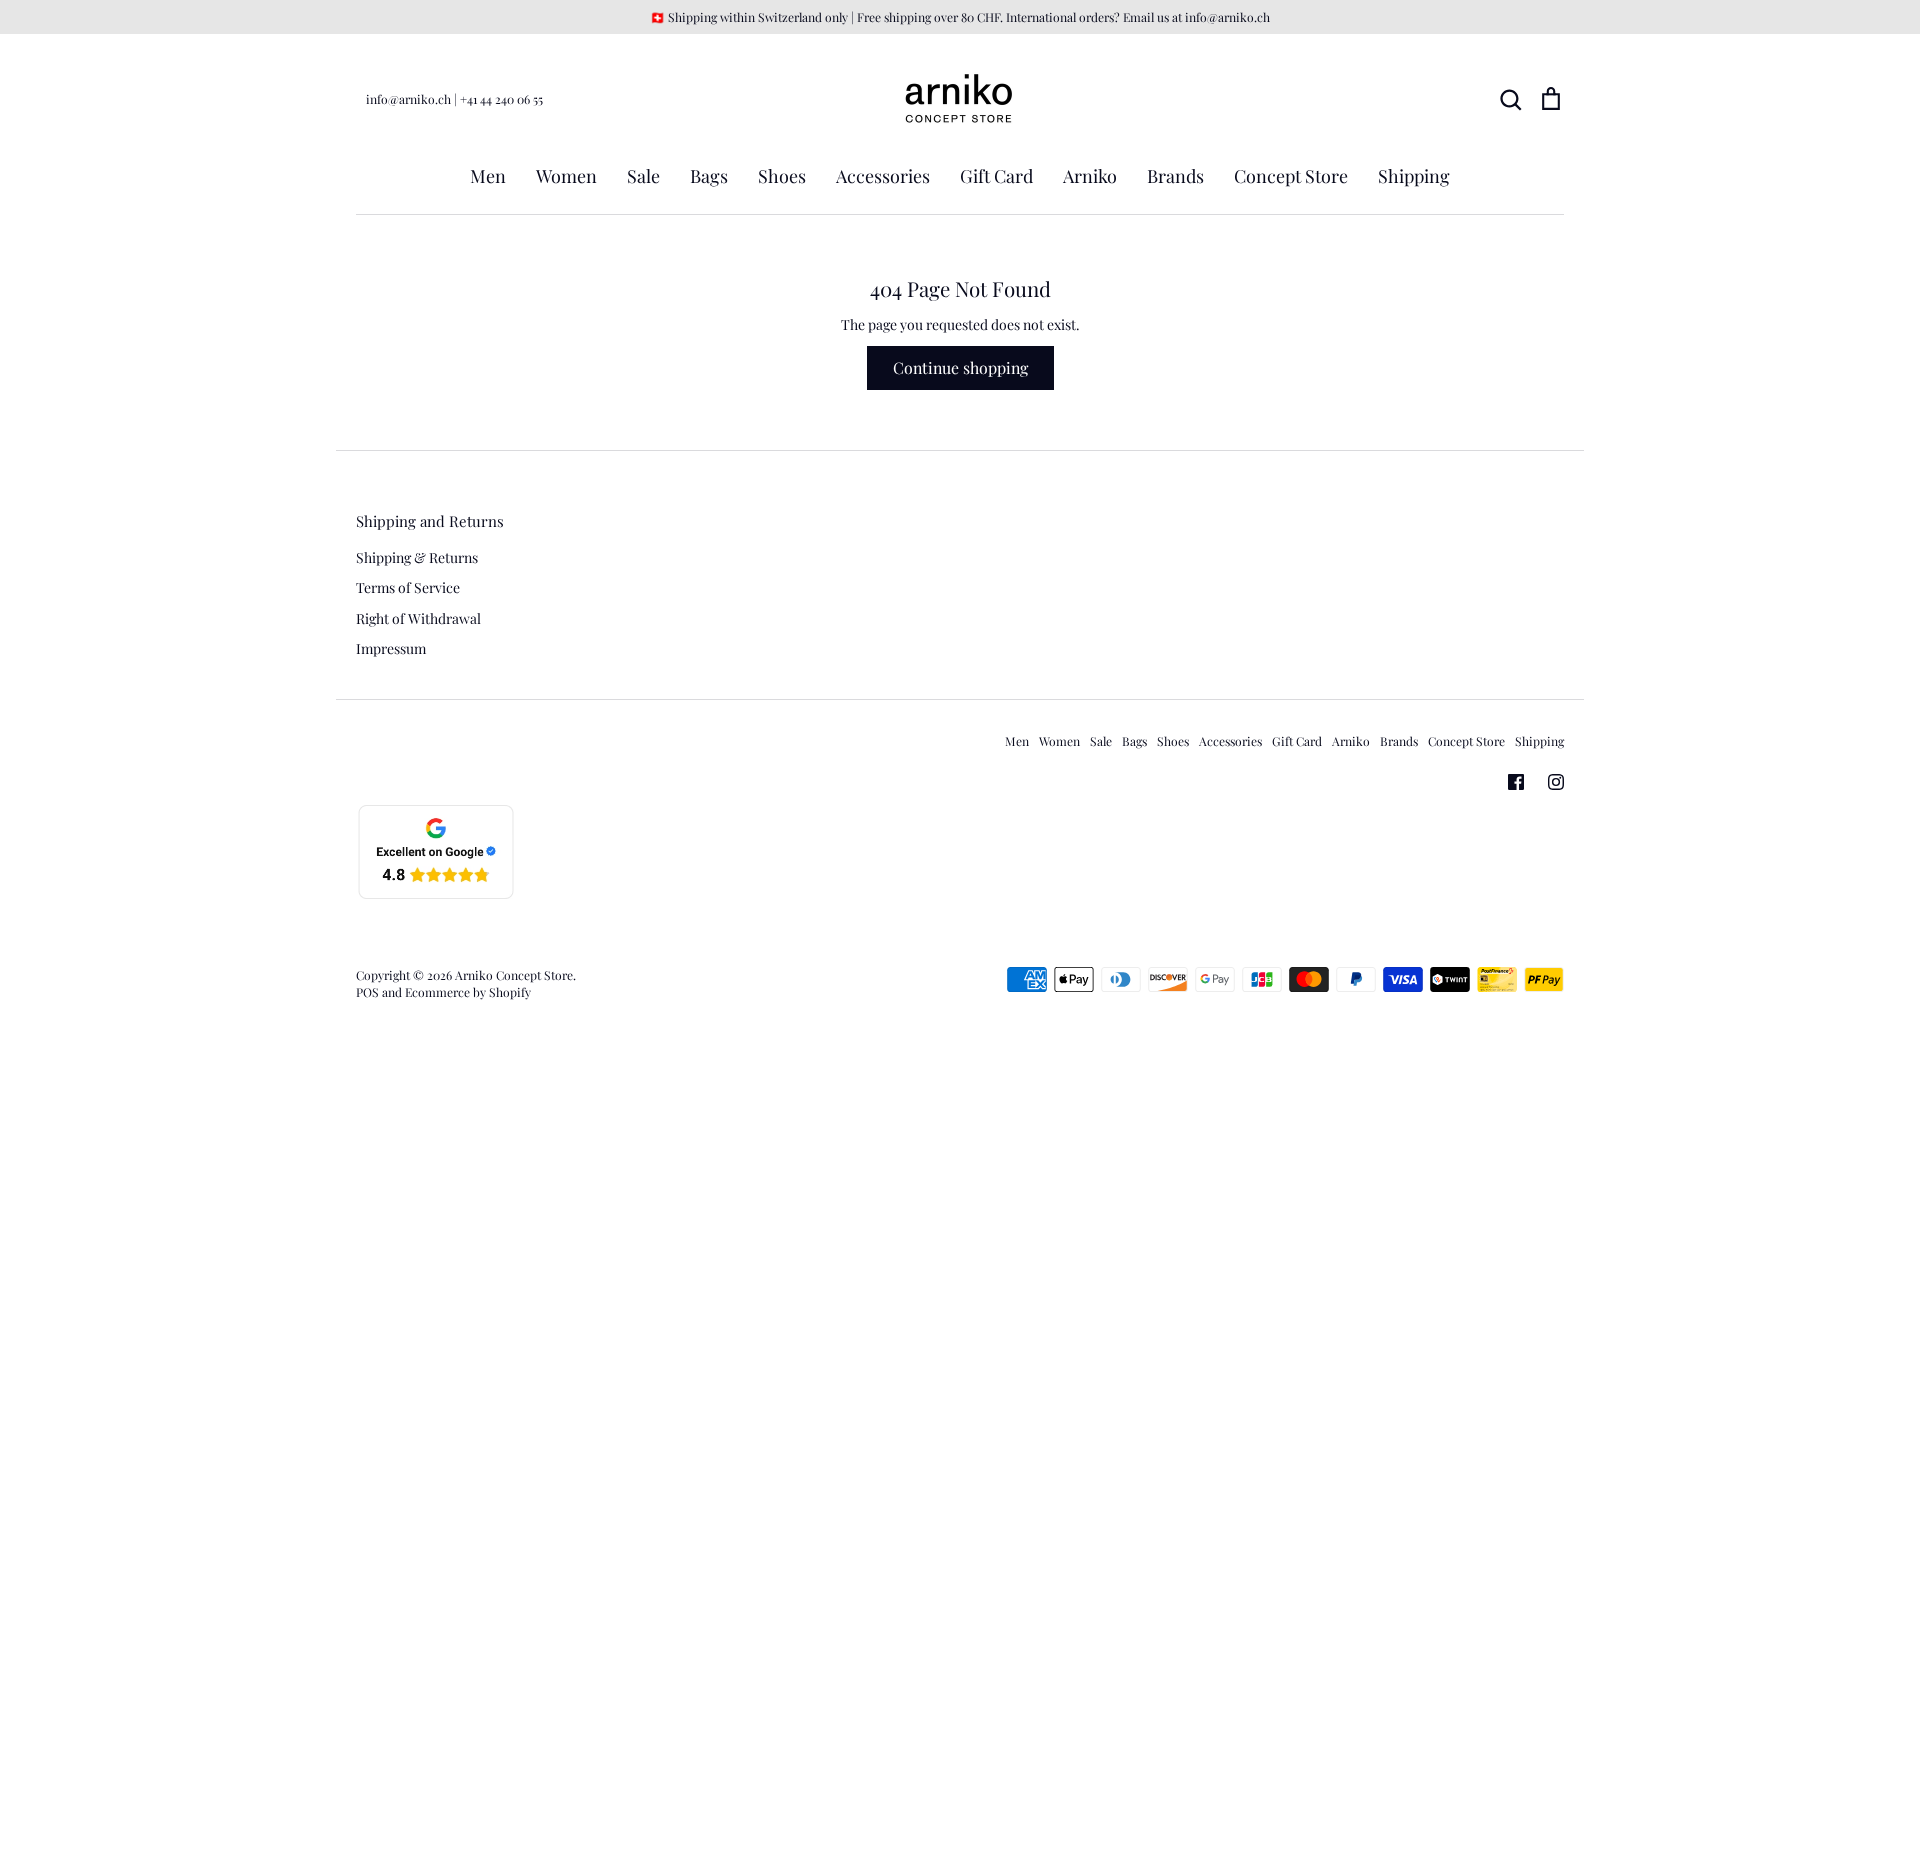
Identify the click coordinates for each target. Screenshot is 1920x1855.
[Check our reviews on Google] (436, 895)
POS (367, 992)
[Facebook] (1516, 782)
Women (566, 176)
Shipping (1414, 176)
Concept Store (1291, 176)
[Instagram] (1556, 782)
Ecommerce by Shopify (468, 992)
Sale (643, 176)
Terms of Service (408, 587)
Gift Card (996, 176)
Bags (709, 176)
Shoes (782, 176)
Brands (1175, 176)
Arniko (1090, 176)
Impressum (391, 648)
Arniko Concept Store (514, 975)
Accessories (883, 176)
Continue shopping (960, 367)
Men (488, 176)
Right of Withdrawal (418, 618)
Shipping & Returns (417, 557)
